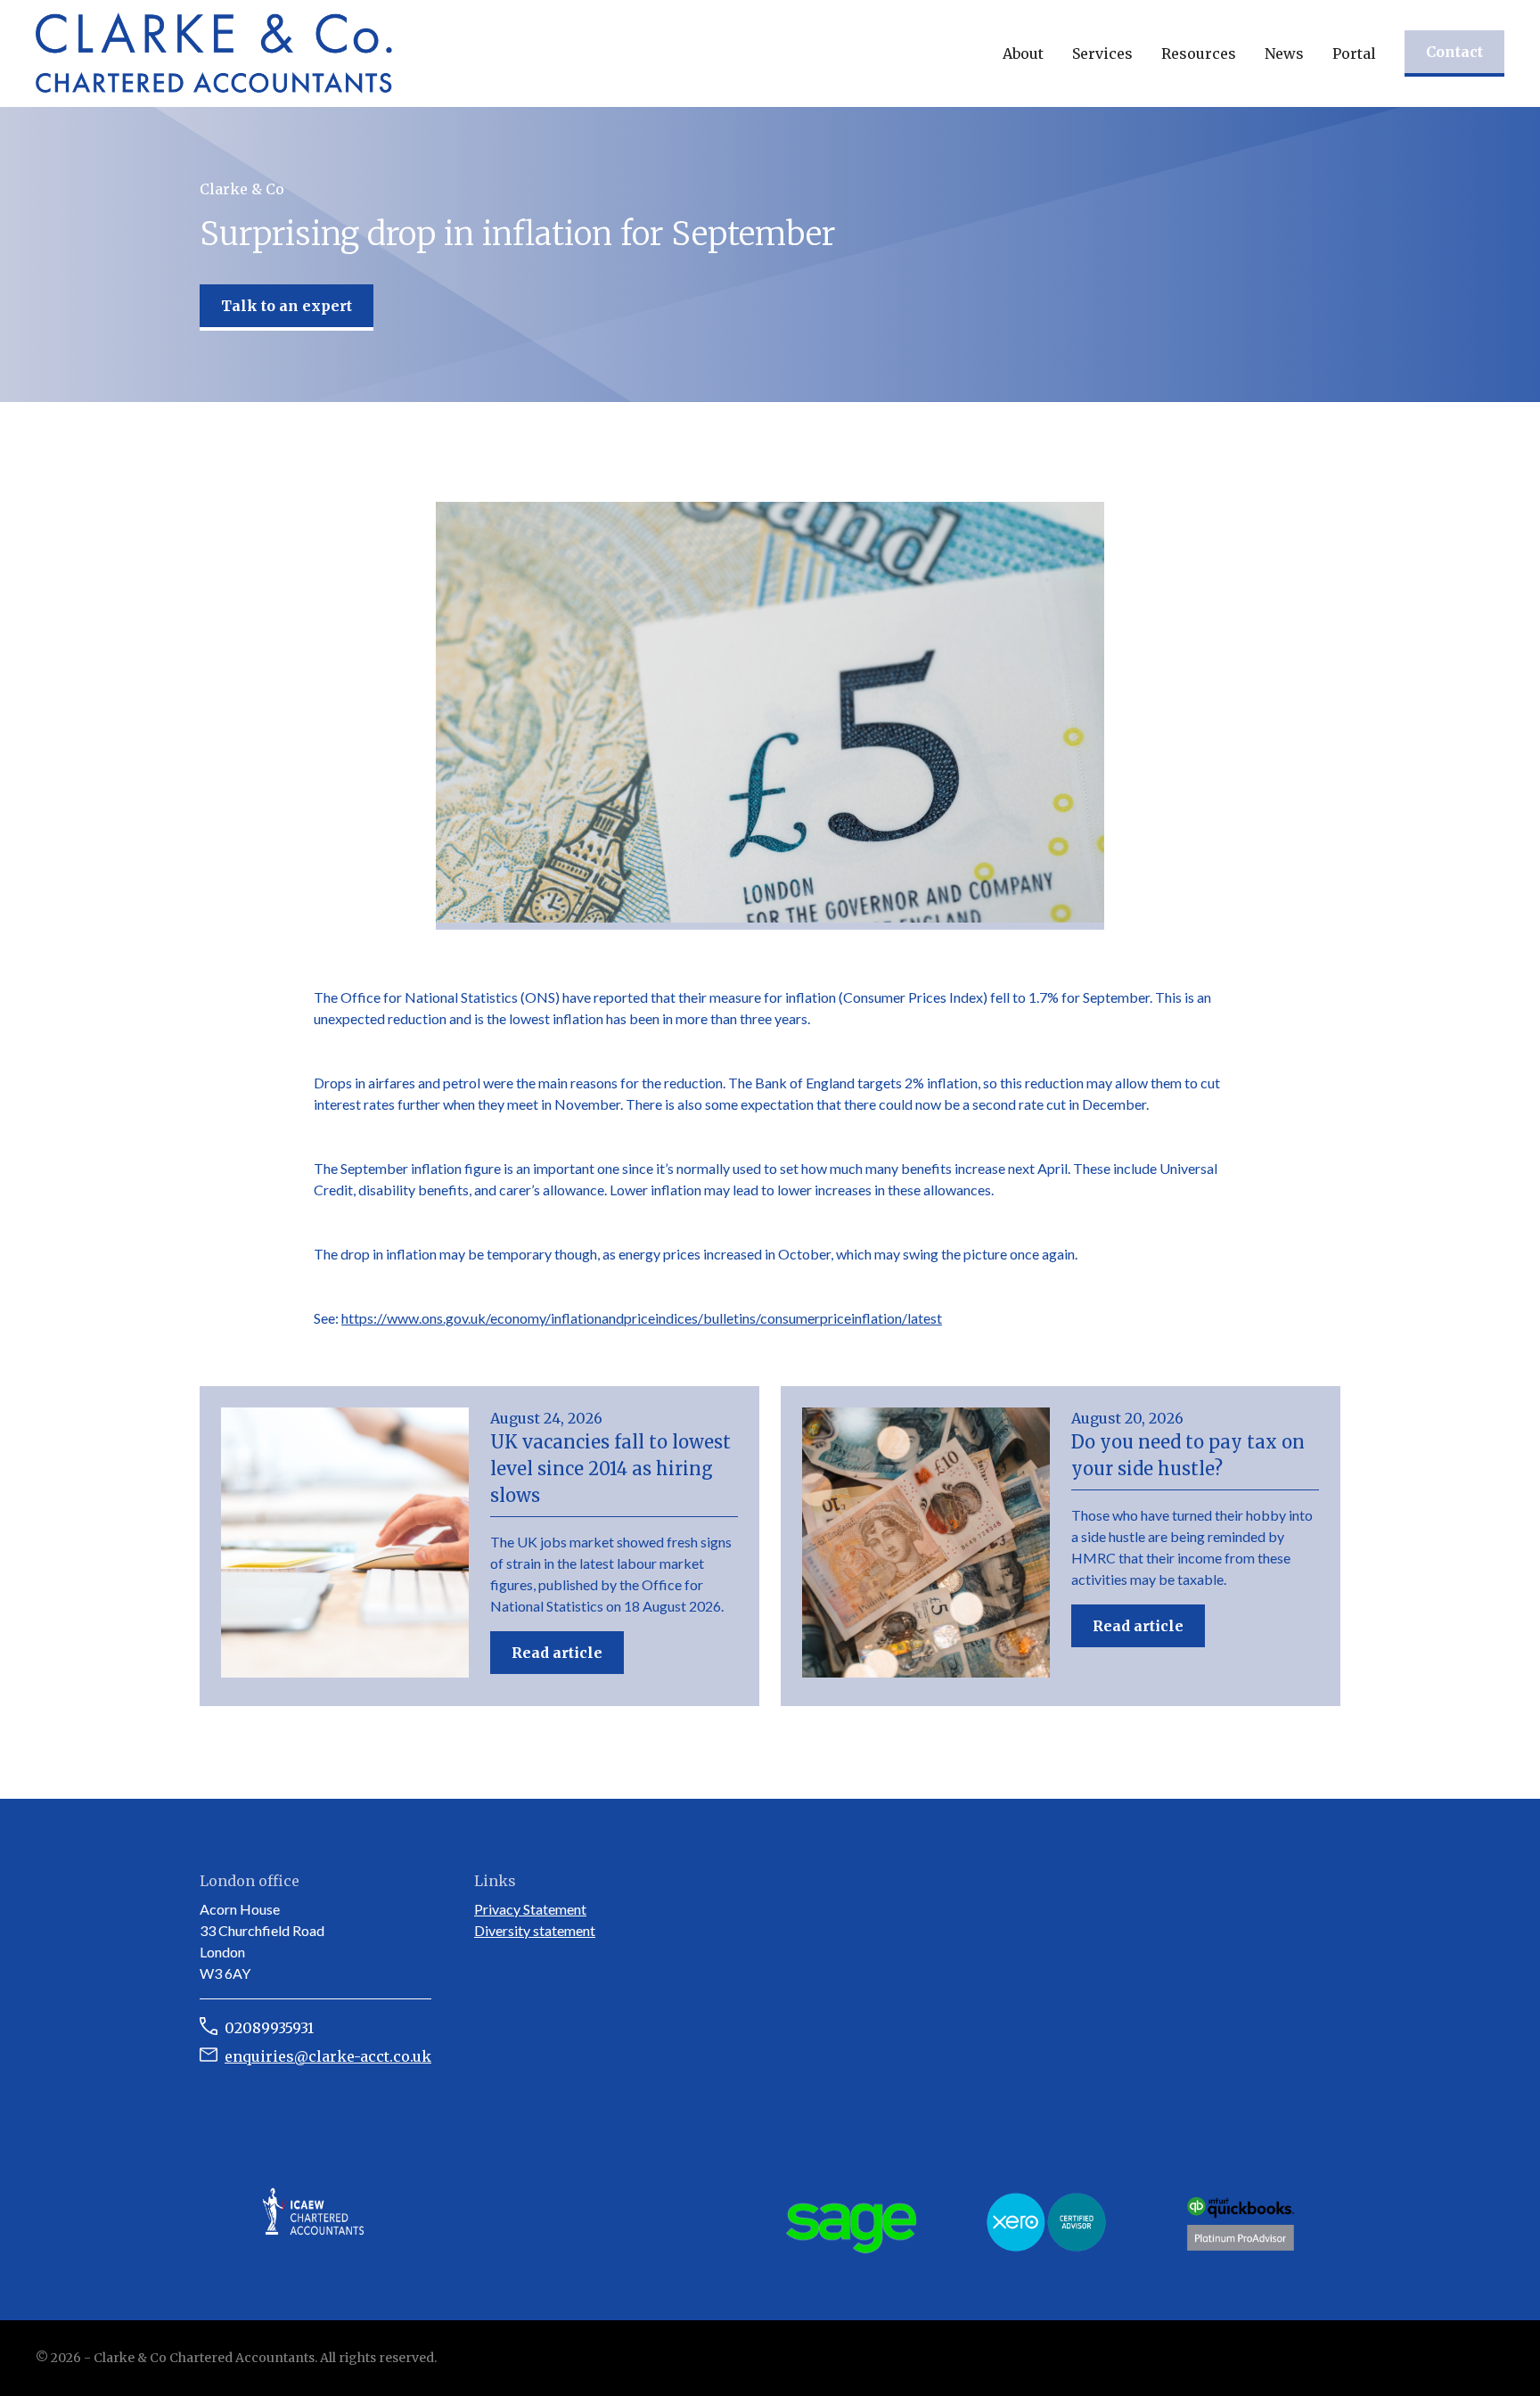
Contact (1454, 52)
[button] (1023, 53)
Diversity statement (535, 1930)
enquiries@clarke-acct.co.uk (328, 2056)
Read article (557, 1653)
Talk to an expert (287, 306)
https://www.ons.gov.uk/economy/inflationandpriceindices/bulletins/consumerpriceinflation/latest (642, 1318)
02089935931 (269, 2028)
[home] (214, 53)
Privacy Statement (530, 1909)
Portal (1354, 53)
